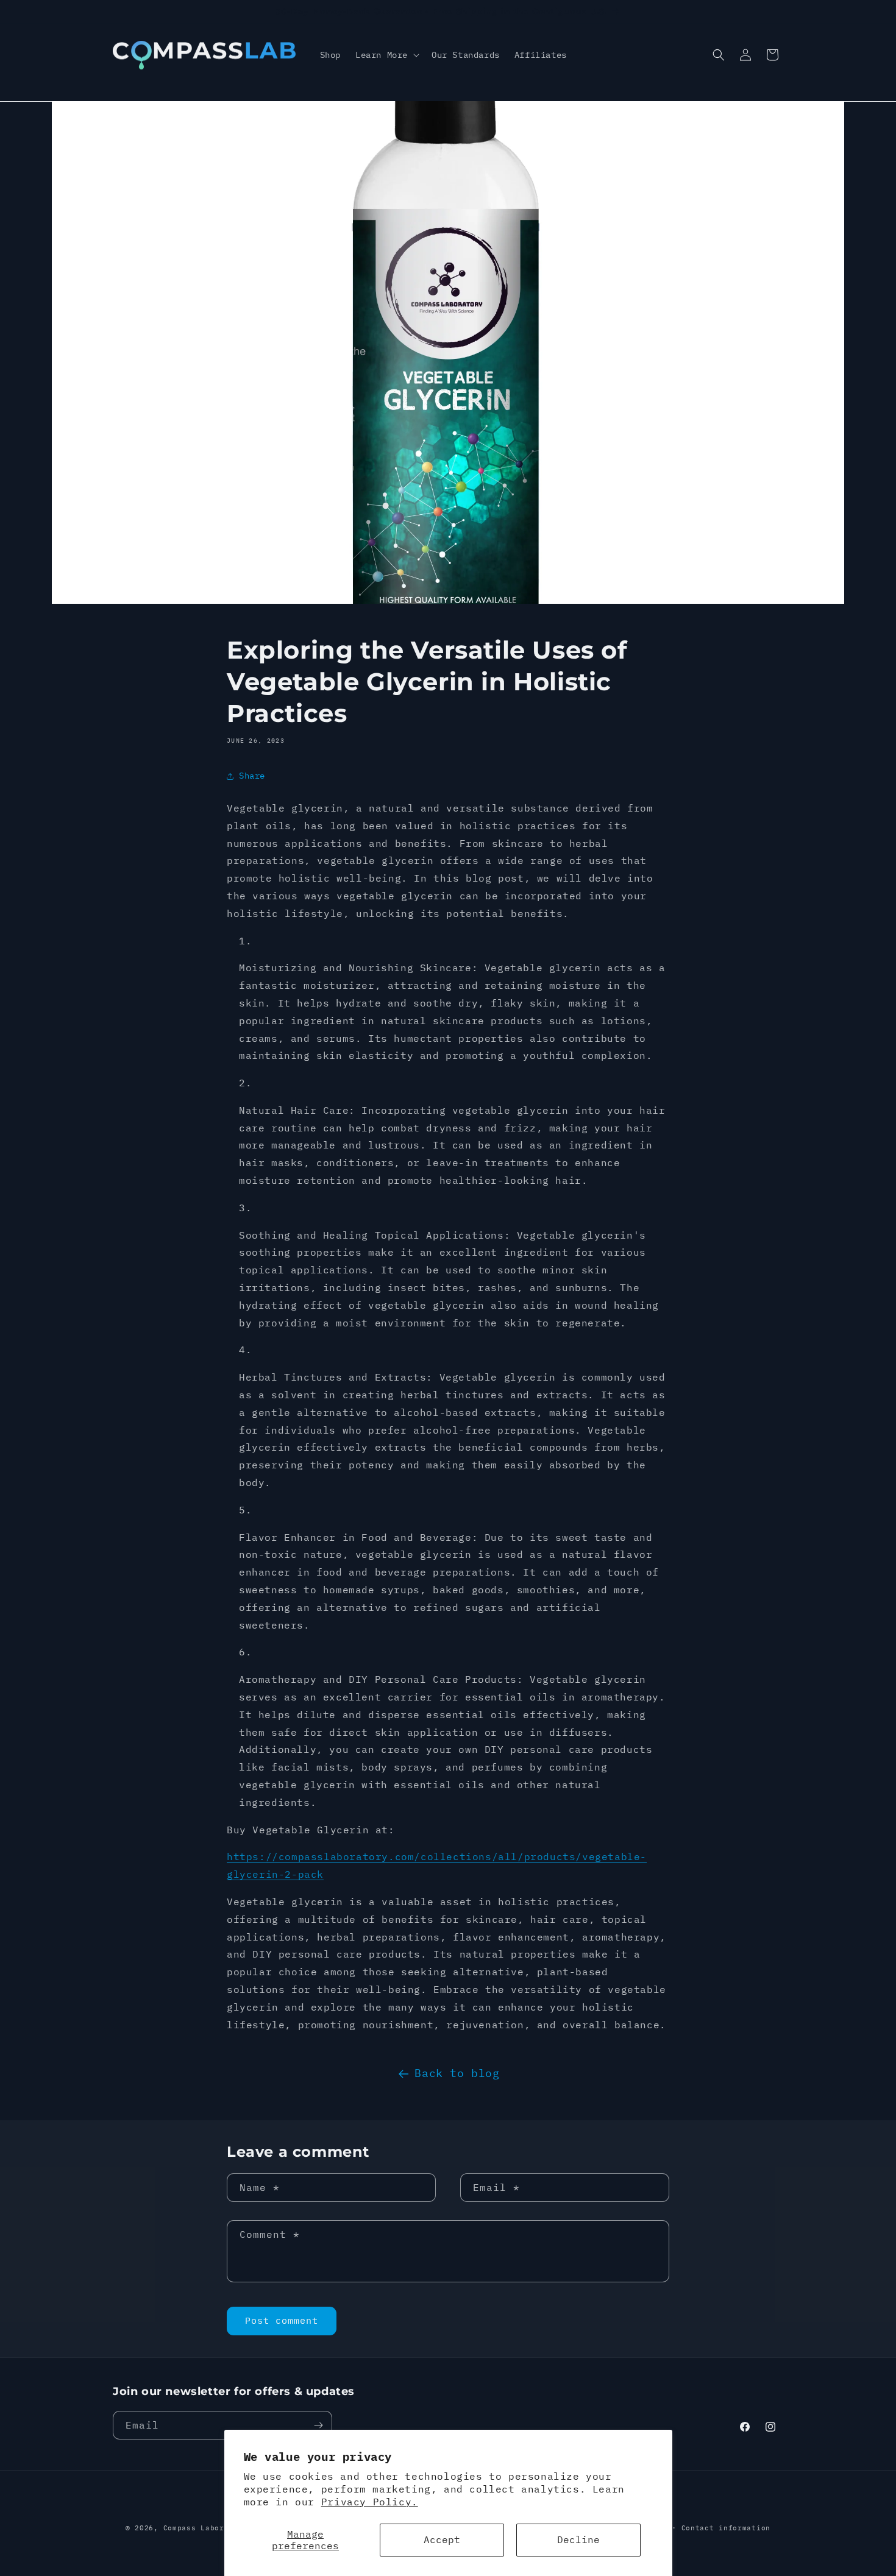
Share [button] (252, 776)
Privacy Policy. (370, 2502)
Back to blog (457, 2073)
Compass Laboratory (206, 2528)
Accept (442, 2539)
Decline (578, 2539)
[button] (386, 55)
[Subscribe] (318, 2425)
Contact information (726, 2528)
